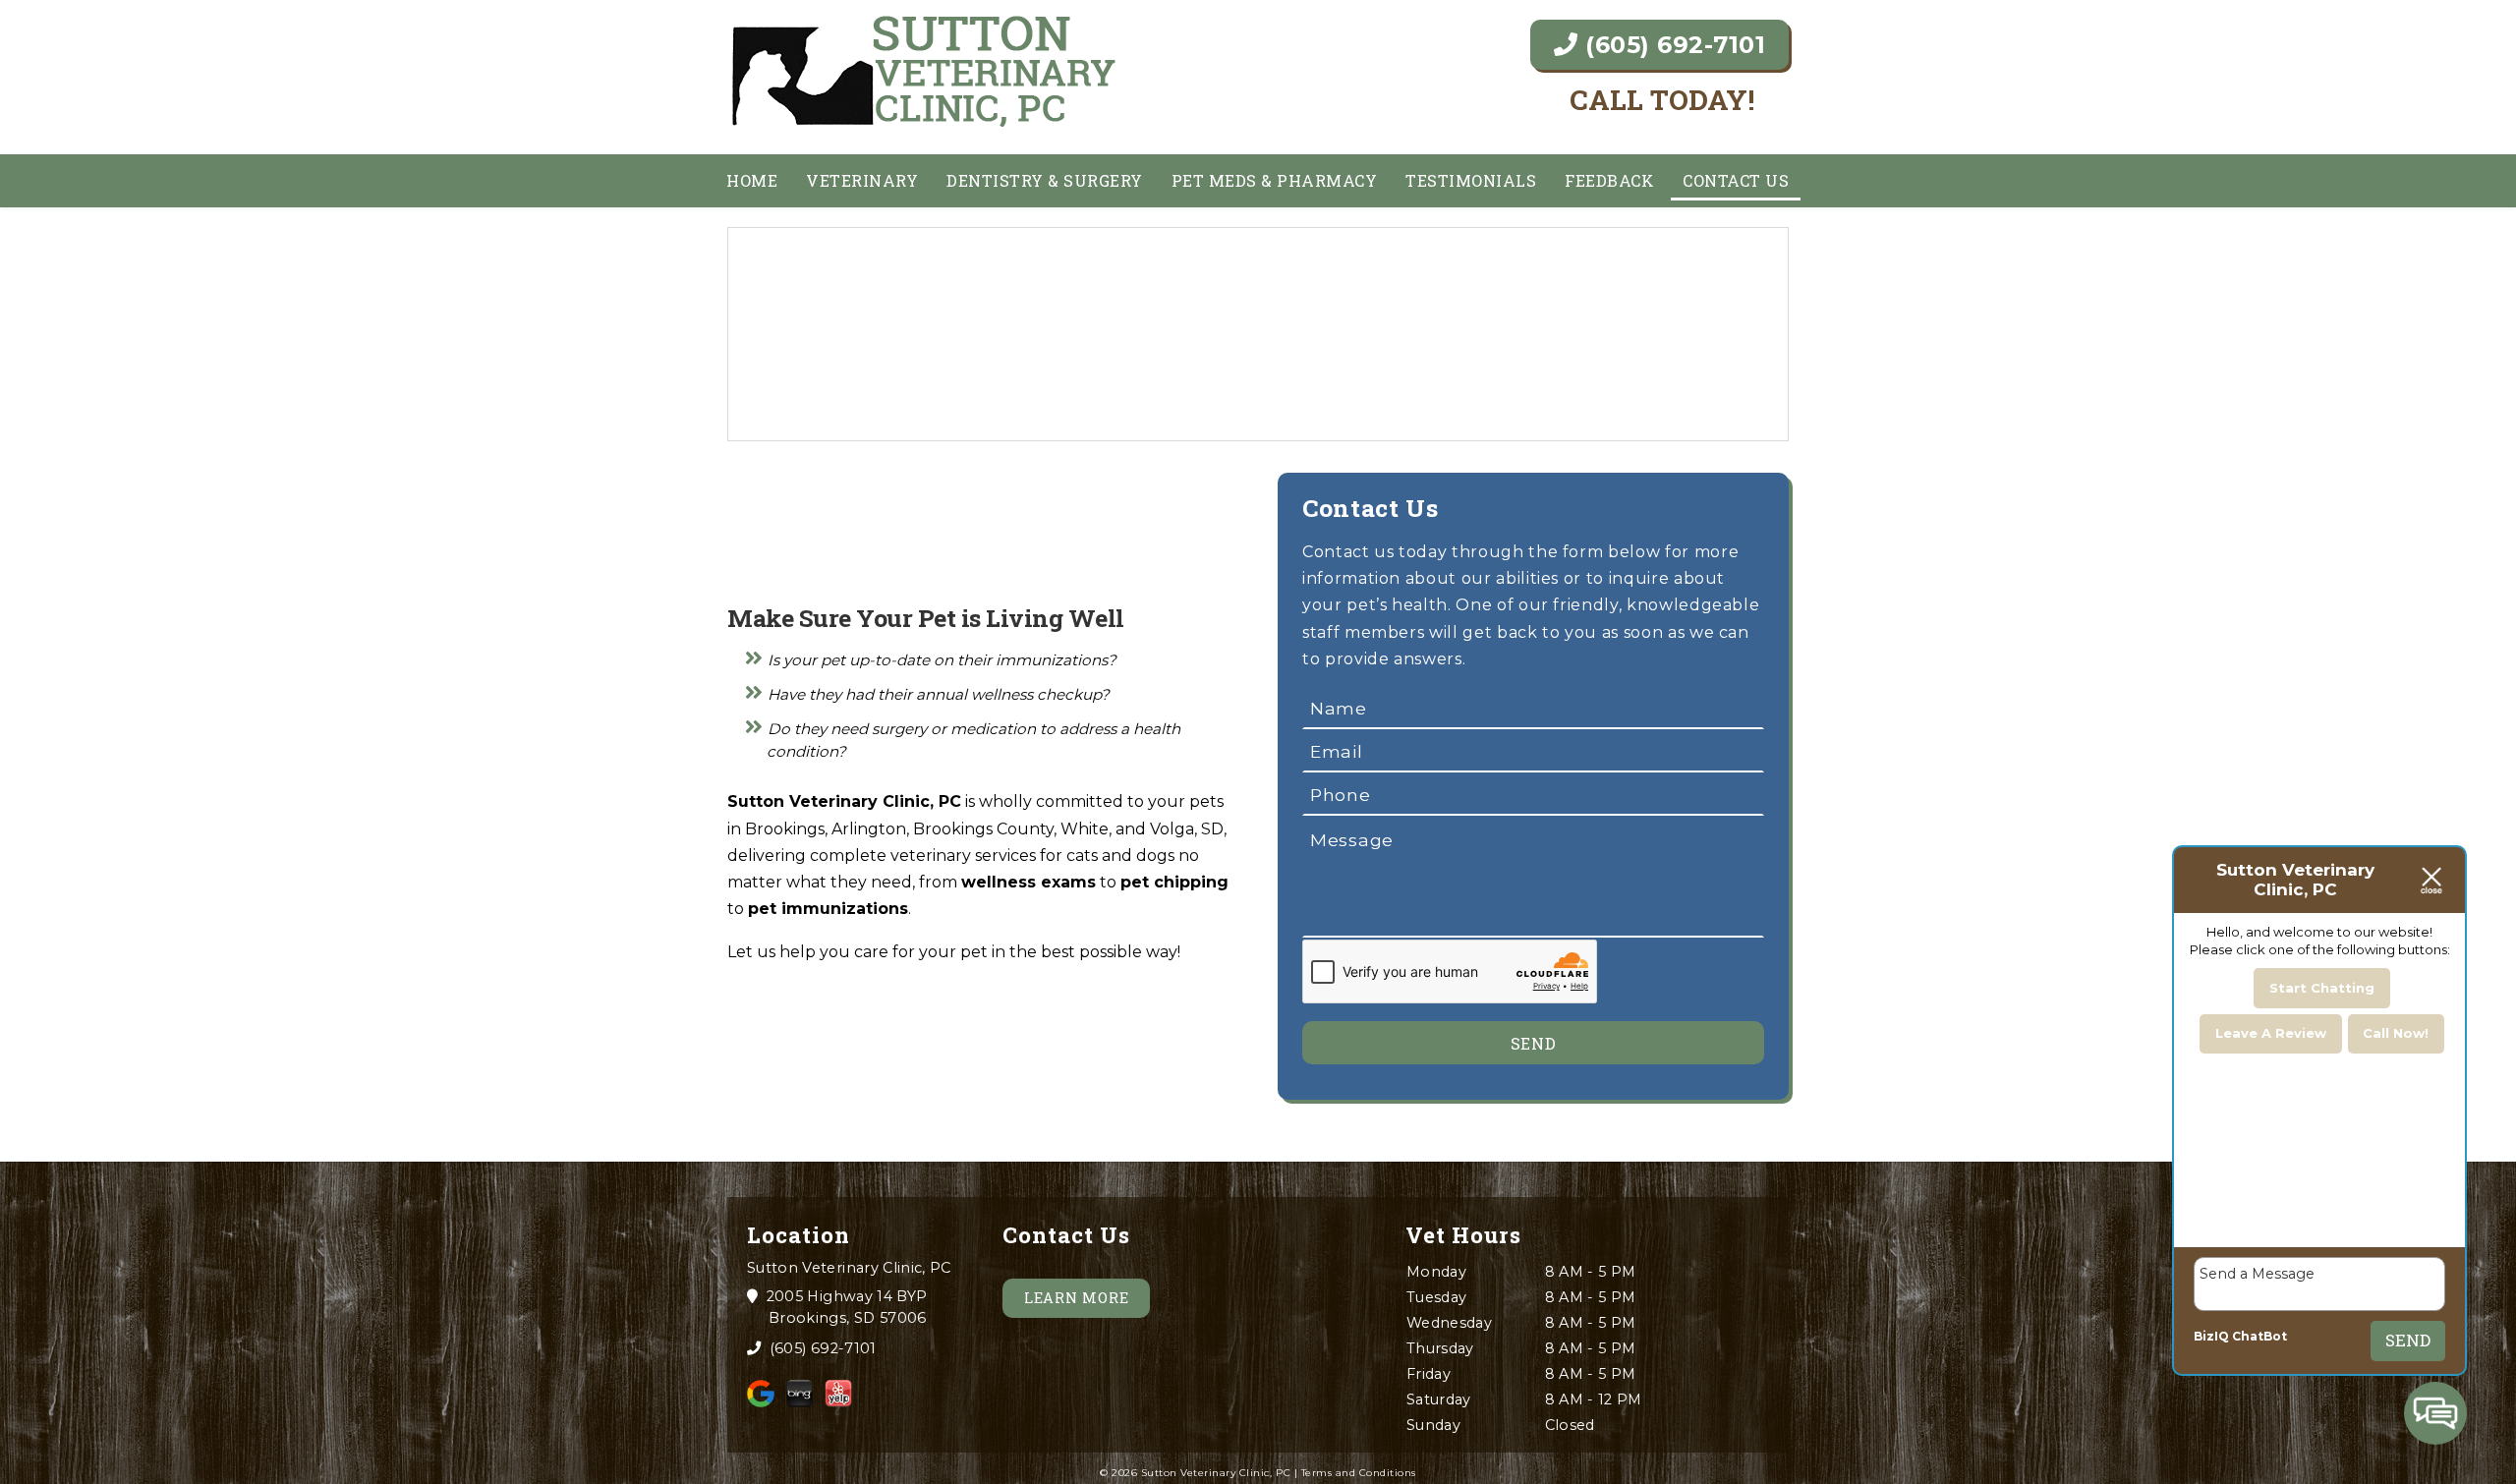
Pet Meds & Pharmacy (1275, 180)
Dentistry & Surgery (1045, 180)
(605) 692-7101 (1672, 45)
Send (2408, 1340)
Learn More (1077, 1298)
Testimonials (1471, 180)
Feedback (1609, 180)
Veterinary (862, 180)
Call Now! (2396, 1033)
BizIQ (2211, 1336)
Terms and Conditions (1359, 1473)
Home (752, 180)
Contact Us (1736, 180)
